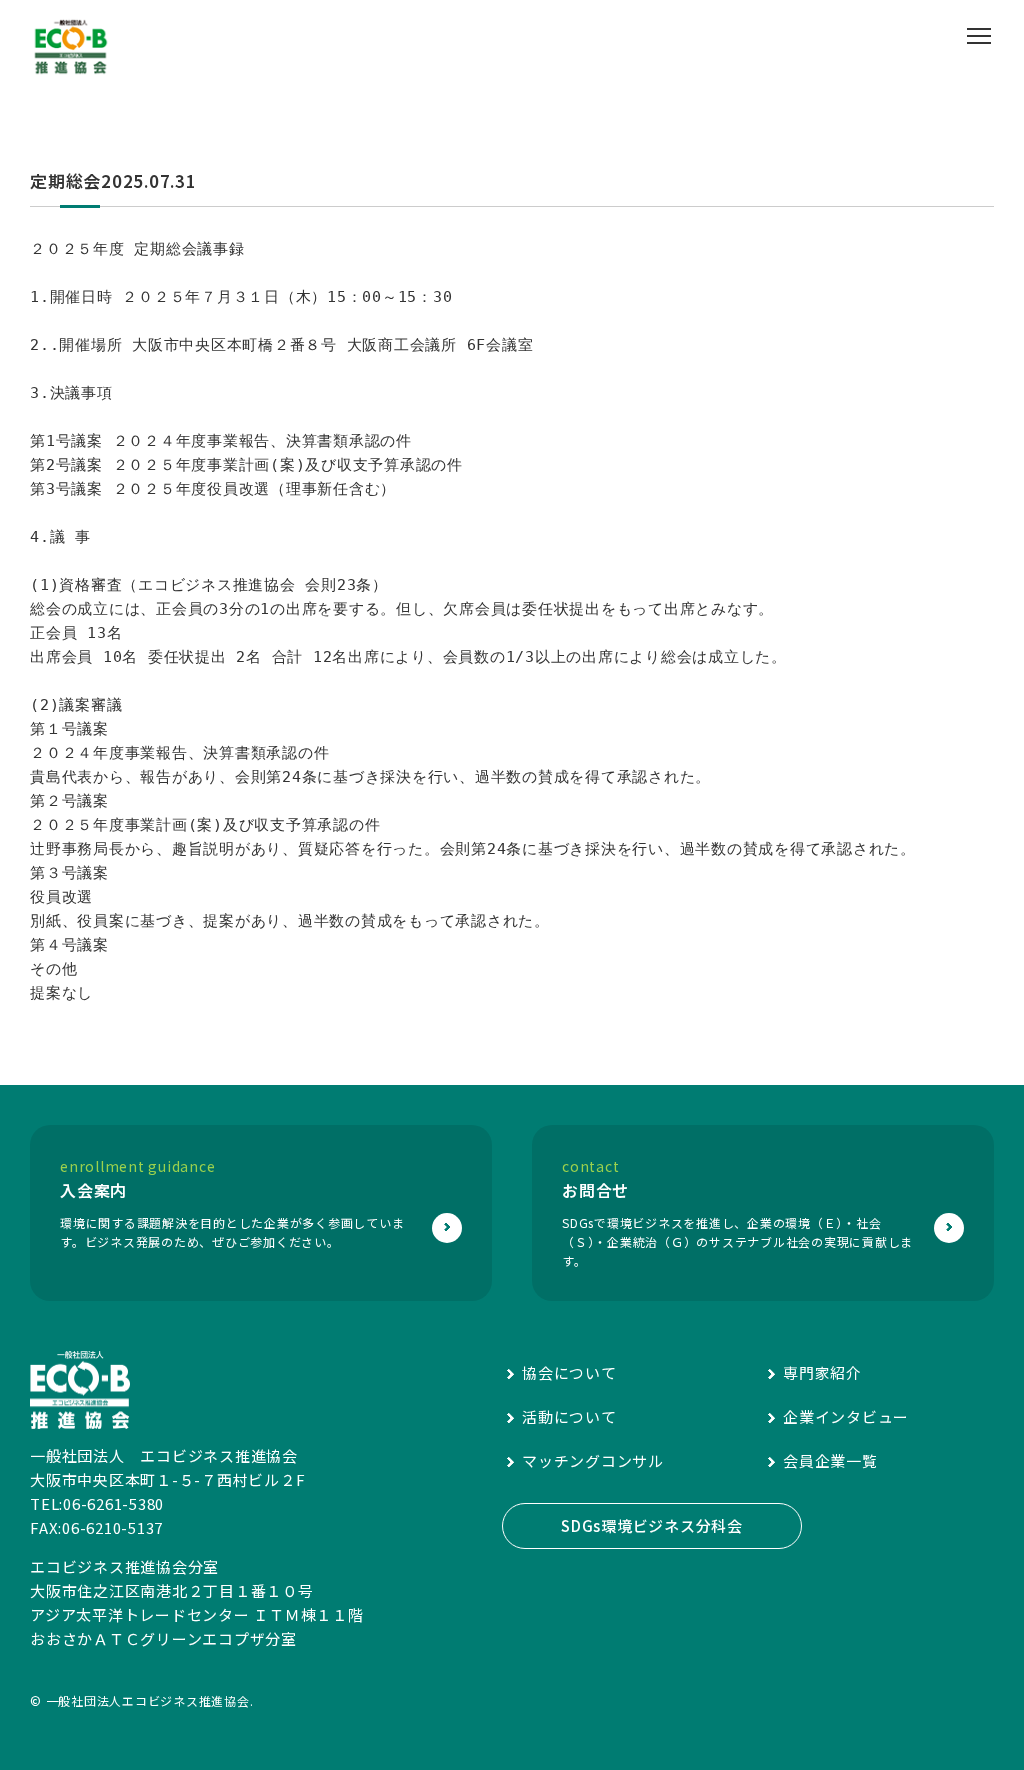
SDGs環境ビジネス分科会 (652, 1525)
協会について (569, 1372)
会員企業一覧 (830, 1460)
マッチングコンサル (593, 1460)
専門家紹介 (822, 1372)
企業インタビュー (846, 1416)
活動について (569, 1416)
